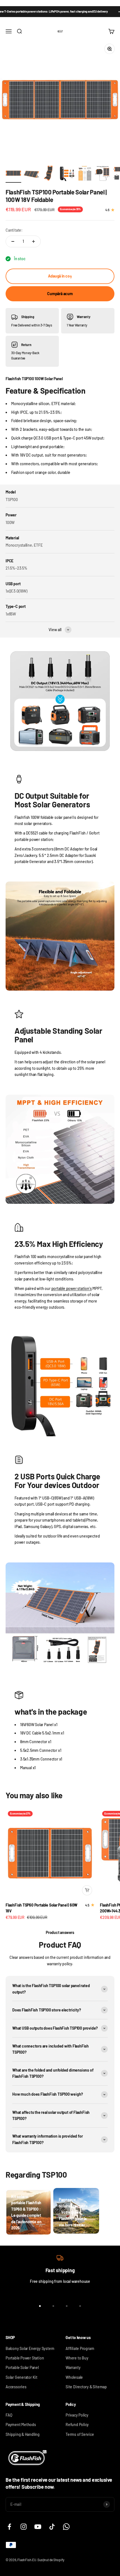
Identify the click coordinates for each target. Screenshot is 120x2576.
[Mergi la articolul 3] (49, 174)
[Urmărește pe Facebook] (9, 2527)
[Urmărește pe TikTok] (52, 2527)
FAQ (9, 2415)
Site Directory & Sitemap (86, 2387)
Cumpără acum (60, 294)
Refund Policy (77, 2425)
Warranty (73, 2367)
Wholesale (74, 2377)
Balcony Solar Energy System (30, 2348)
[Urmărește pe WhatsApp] (66, 2527)
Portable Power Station (25, 2358)
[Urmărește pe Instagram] (24, 2527)
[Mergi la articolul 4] (67, 174)
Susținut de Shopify (51, 2560)
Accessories (16, 2387)
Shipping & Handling (23, 2434)
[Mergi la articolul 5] (85, 174)
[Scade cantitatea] (13, 241)
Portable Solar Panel (22, 2367)
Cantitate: (14, 230)
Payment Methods (21, 2425)
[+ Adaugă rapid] (87, 1890)
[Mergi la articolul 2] (31, 174)
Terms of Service (80, 2434)
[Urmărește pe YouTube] (38, 2527)
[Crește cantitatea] (33, 241)
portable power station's (72, 1288)
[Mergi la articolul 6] (103, 174)
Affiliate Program (80, 2348)
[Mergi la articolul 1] (13, 174)
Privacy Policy (77, 2415)
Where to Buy (77, 2358)
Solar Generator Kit (21, 2377)
